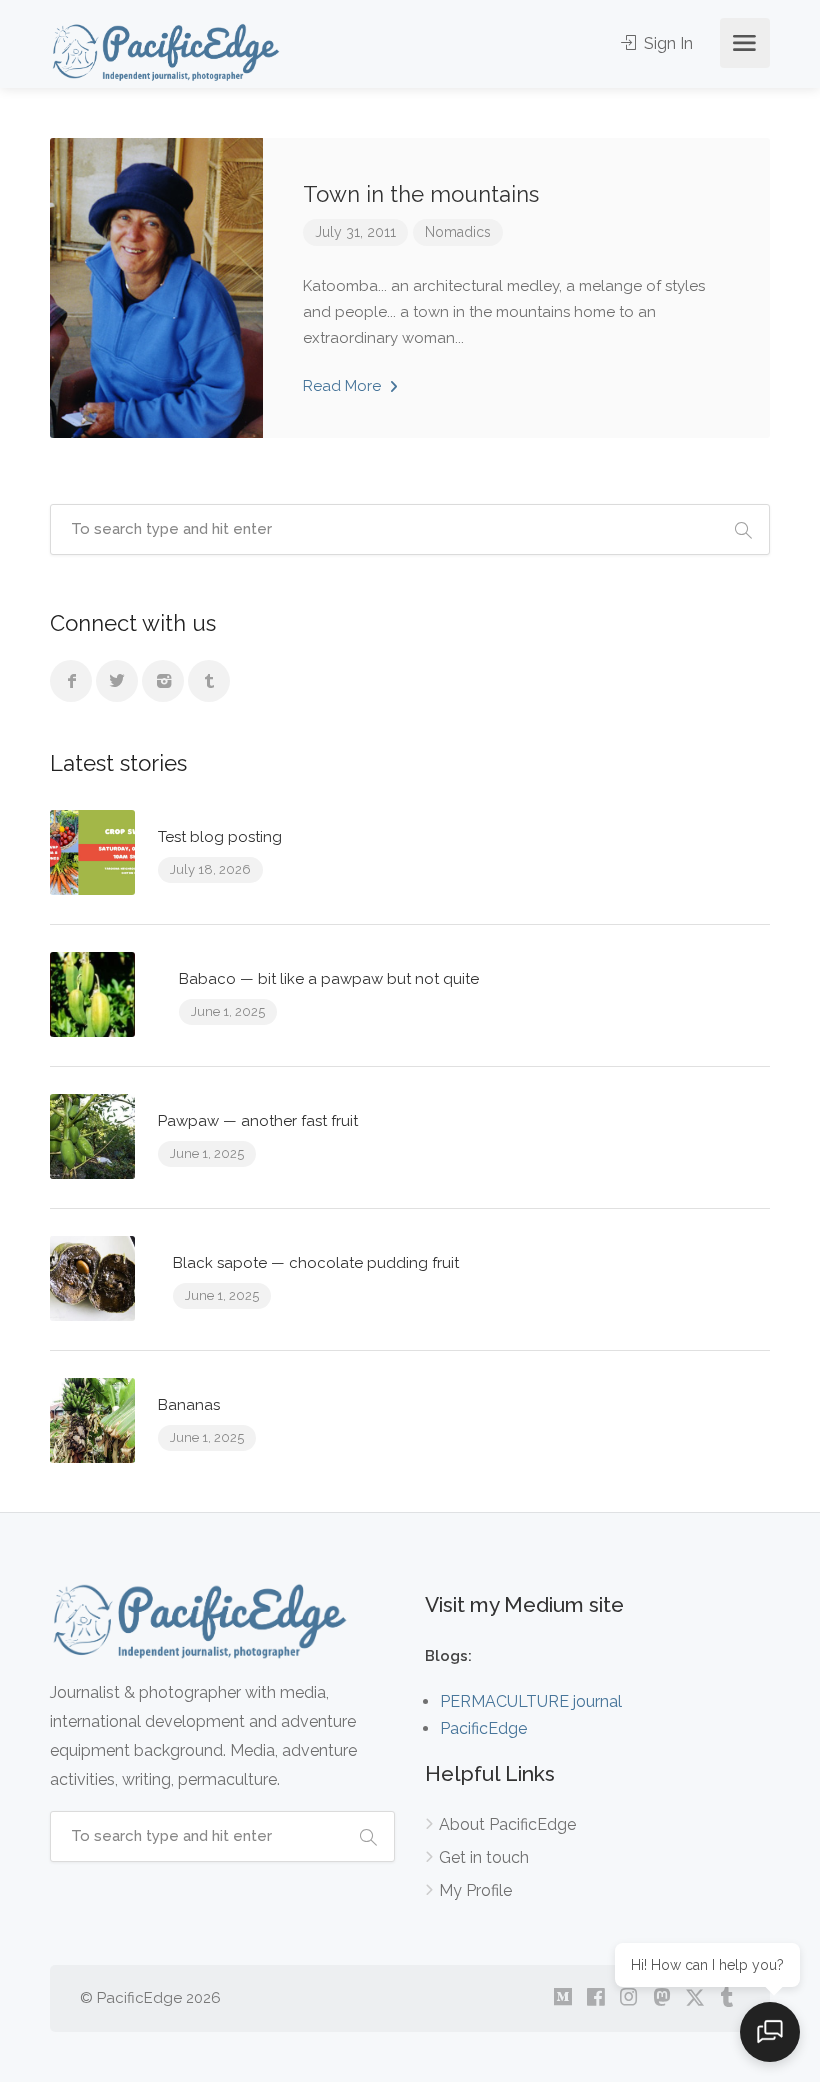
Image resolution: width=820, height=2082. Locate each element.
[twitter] (694, 1998)
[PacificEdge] (166, 51)
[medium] (562, 1998)
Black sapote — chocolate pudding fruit (316, 1263)
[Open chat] (770, 2032)
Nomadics (458, 232)
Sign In (666, 43)
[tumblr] (727, 1998)
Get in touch (484, 1857)
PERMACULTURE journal (531, 1701)
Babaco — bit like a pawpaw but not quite (329, 979)
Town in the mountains (421, 194)
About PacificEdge (507, 1824)
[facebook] (595, 1998)
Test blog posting (220, 837)
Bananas (189, 1405)
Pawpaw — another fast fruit (258, 1121)
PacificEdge (483, 1728)
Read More (344, 386)
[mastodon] (661, 1998)
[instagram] (628, 1998)
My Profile (475, 1890)
